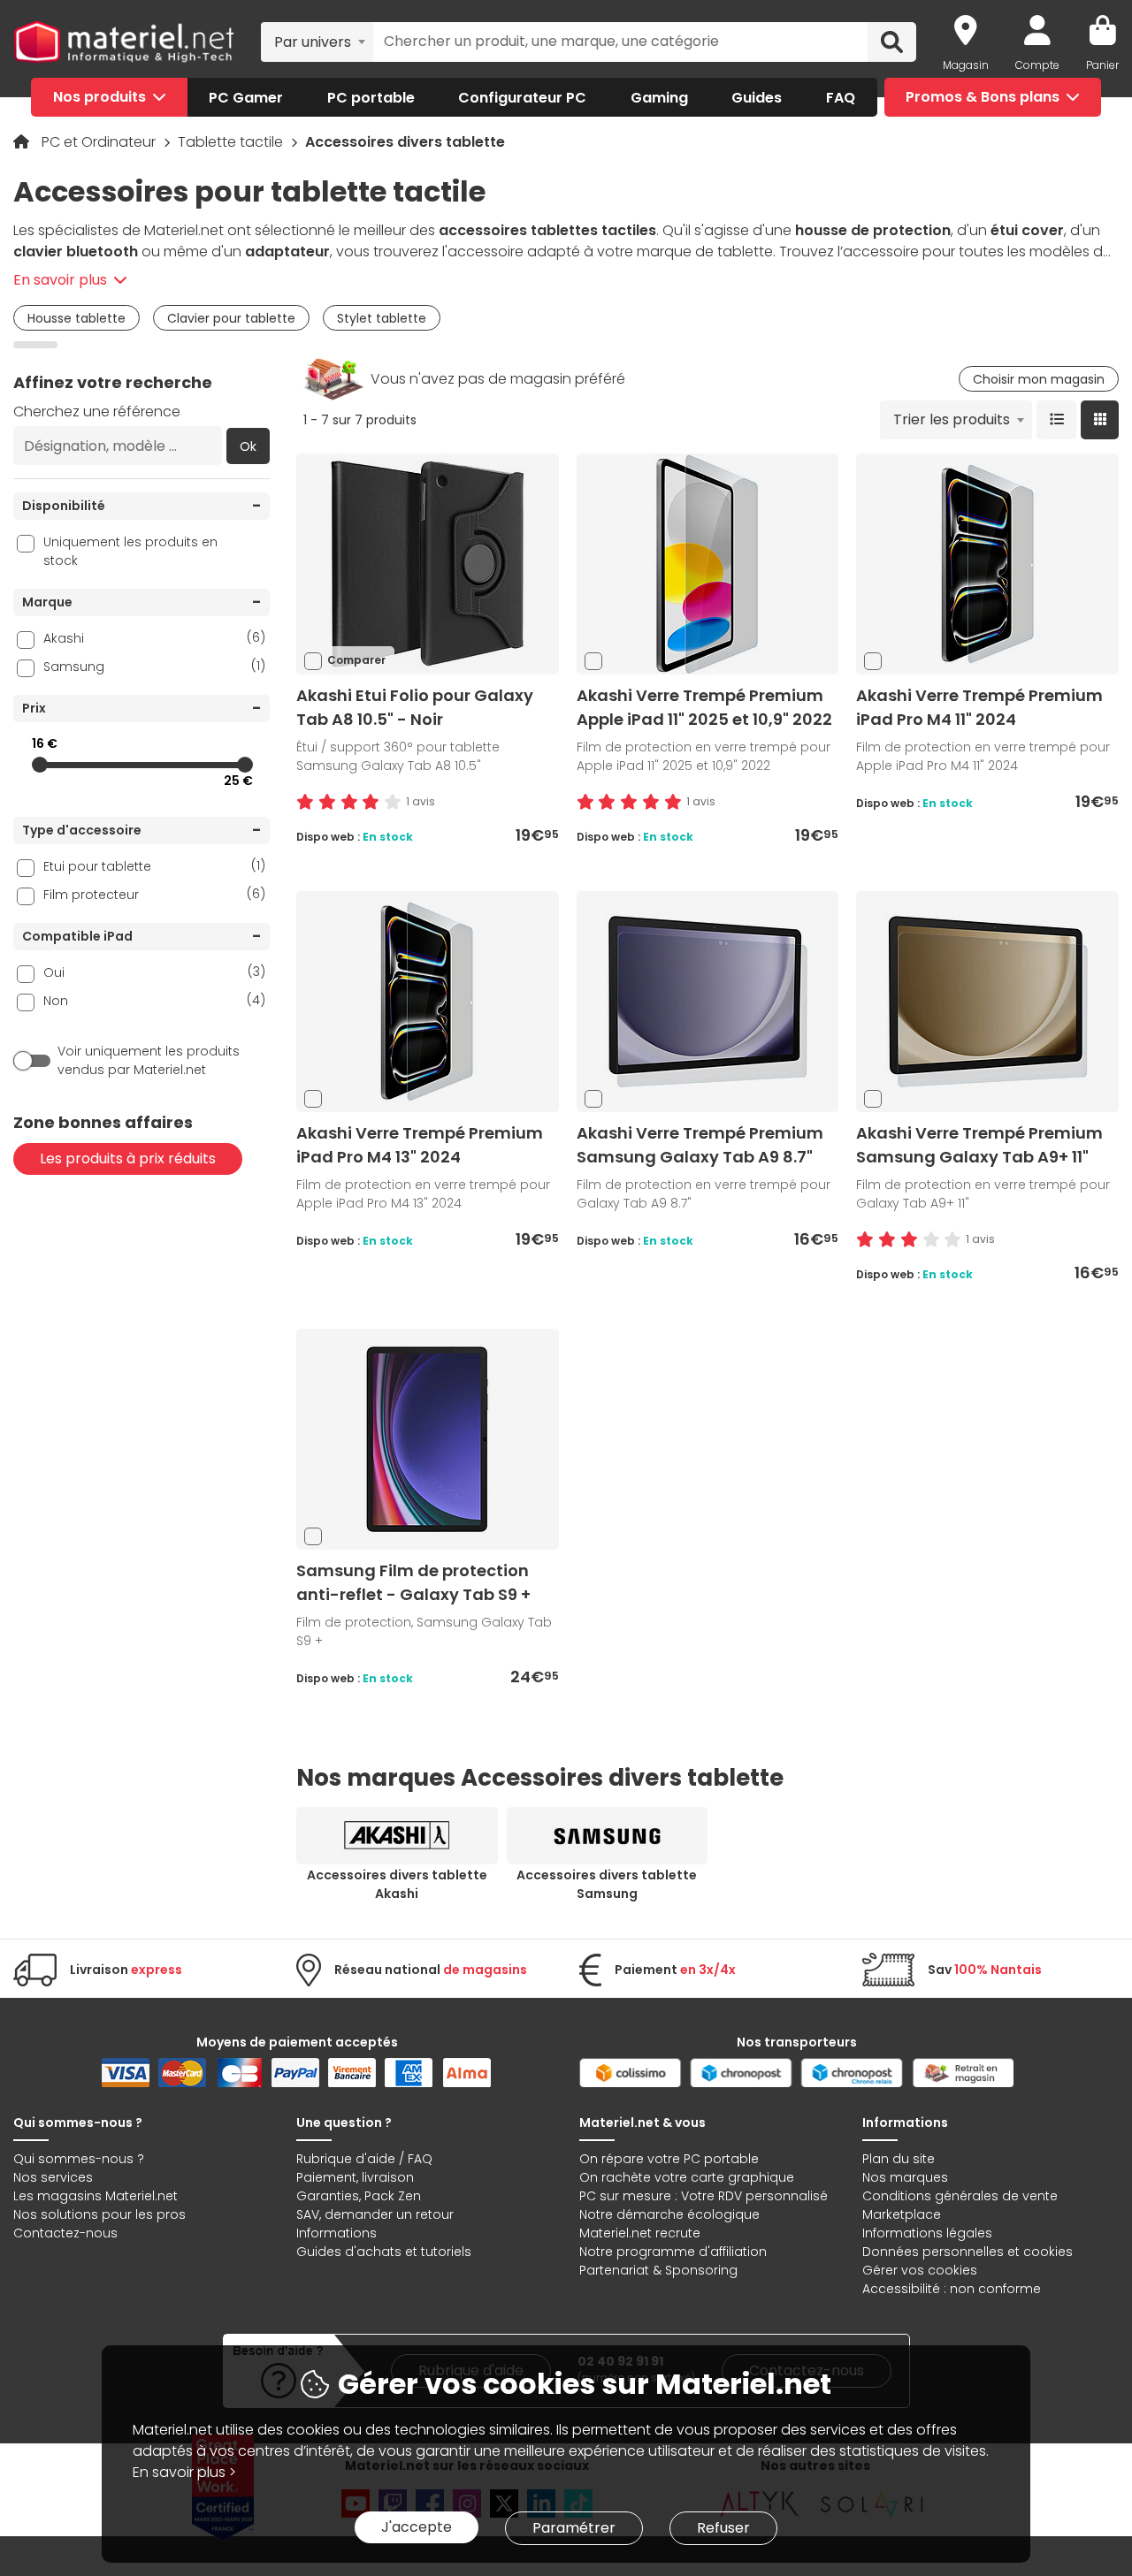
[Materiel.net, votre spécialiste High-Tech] (124, 42)
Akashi (154, 638)
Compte (1037, 65)
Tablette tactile (232, 142)
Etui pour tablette (154, 866)
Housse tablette (76, 318)
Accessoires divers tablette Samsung (607, 1884)
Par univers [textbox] (313, 42)
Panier (1102, 65)
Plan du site (899, 2159)
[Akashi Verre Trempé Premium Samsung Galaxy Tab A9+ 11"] (988, 1001)
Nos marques (905, 2177)
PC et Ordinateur (100, 142)
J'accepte (417, 2527)
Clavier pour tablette (231, 318)
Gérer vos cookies (920, 2270)
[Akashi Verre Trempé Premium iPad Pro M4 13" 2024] (427, 1001)
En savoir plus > (184, 2472)
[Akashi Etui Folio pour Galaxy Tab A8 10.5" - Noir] (427, 564)
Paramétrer (574, 2528)
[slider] (40, 765)
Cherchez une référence (97, 412)
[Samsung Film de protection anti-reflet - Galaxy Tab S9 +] (427, 1439)
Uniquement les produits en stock (130, 551)
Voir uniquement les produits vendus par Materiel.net (149, 1060)
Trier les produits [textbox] (952, 419)
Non (154, 1000)
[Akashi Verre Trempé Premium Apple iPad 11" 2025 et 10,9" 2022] (707, 564)
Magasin (966, 65)
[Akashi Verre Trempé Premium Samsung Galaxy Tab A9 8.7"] (707, 1001)
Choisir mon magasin (1039, 379)
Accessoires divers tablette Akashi (397, 1884)
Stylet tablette (382, 318)
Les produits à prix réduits (128, 1158)
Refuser (723, 2528)
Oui (154, 972)
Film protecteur (154, 894)
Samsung (154, 666)
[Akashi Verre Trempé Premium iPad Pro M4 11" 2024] (988, 564)
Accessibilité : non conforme (952, 2289)
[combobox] (317, 42)
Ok (248, 446)
